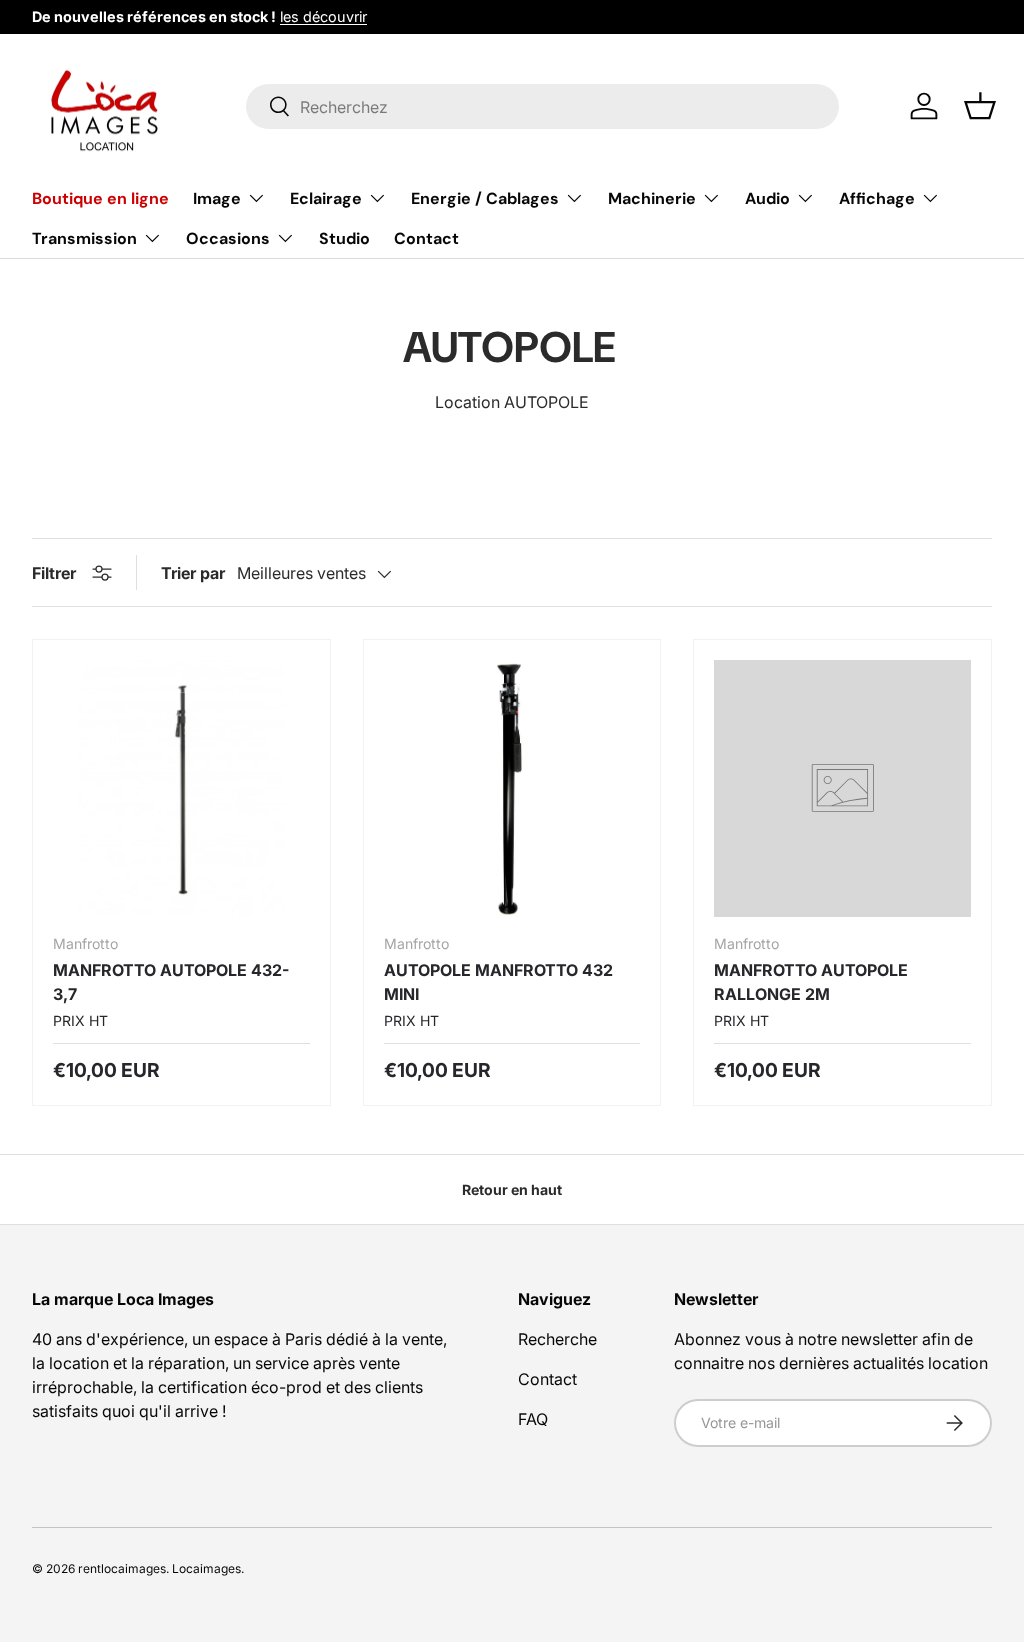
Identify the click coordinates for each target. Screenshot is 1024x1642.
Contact (426, 238)
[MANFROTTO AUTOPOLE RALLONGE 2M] (842, 788)
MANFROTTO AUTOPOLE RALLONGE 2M (811, 982)
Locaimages (206, 1568)
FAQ (533, 1419)
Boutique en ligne (100, 198)
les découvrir (323, 16)
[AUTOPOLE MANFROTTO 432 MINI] (512, 788)
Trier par (193, 573)
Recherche (557, 1339)
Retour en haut (512, 1189)
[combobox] (542, 106)
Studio (344, 238)
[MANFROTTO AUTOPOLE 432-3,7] (181, 788)
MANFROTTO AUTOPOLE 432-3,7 (171, 982)
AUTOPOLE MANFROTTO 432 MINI (498, 982)
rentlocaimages (122, 1568)
